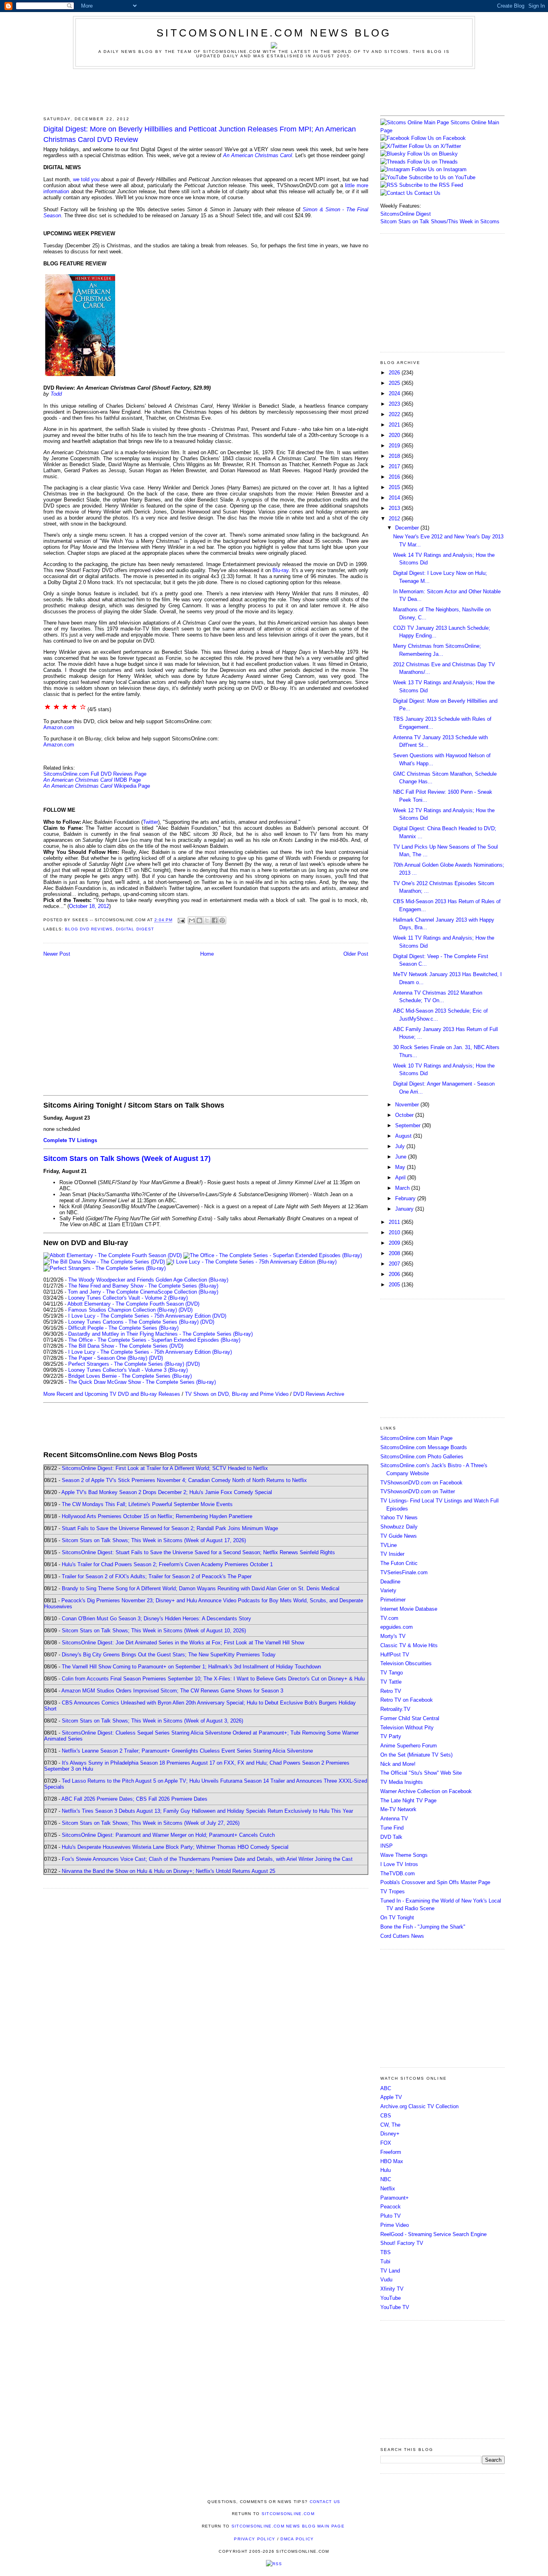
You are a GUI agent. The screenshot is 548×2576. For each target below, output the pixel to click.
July (401, 1146)
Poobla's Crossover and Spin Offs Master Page (435, 1882)
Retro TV (391, 1691)
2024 (395, 393)
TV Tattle (391, 1682)
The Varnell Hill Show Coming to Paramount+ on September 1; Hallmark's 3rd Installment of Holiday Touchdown (191, 1667)
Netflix (388, 2189)
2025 (395, 383)
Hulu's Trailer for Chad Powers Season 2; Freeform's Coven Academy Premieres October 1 (167, 1564)
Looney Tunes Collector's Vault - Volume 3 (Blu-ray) (128, 1370)
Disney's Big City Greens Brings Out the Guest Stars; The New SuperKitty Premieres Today (169, 1655)
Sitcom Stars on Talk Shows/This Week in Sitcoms (440, 221)
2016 (395, 477)
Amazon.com (59, 727)
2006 (395, 1274)
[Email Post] (181, 920)
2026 (395, 373)
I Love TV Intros (399, 1864)
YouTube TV (395, 2307)
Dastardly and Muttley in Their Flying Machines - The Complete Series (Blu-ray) (160, 1334)
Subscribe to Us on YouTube (442, 177)
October (405, 1115)
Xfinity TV (392, 2289)
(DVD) (186, 1310)
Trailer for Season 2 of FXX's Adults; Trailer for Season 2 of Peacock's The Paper (157, 1576)
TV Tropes (393, 1892)
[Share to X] (207, 920)
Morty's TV (393, 1636)
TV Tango (392, 1673)
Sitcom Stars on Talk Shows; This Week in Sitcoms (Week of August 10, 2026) (154, 1631)
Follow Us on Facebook (438, 138)
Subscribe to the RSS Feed (431, 185)
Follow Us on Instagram (439, 169)
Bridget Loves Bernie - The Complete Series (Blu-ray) (130, 1376)
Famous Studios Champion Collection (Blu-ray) (123, 1310)
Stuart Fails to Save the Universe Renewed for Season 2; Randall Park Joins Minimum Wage (170, 1528)
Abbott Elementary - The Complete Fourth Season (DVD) (133, 1304)
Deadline (390, 1582)
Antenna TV (394, 1819)
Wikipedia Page (132, 786)
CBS (386, 2116)
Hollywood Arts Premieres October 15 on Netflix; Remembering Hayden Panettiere (157, 1516)
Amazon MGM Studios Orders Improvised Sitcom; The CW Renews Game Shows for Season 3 (172, 1691)
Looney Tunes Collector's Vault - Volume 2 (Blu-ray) (128, 1298)
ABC (386, 2088)
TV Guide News (399, 1536)
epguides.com (397, 1627)
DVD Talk (391, 1837)
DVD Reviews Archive (319, 1394)
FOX (386, 2143)
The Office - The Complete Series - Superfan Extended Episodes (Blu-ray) (154, 1340)
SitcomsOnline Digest (406, 214)
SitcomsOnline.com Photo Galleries (422, 1457)
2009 (395, 1243)
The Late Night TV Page (408, 1801)
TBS (386, 2252)
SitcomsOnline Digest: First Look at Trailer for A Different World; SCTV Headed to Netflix (165, 1468)
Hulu (386, 2170)
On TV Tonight (397, 1918)
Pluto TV (391, 2216)
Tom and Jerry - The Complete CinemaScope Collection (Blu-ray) (143, 1292)
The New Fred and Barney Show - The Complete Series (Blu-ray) (143, 1286)
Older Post (356, 954)
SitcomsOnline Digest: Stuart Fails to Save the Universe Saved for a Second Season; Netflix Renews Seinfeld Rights (198, 1552)
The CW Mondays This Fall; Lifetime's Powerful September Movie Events (147, 1504)
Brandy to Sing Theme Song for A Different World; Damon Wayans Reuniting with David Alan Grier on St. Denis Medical (201, 1588)
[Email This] (192, 920)
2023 (395, 404)
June (402, 1157)
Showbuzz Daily (399, 1527)
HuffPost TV (395, 1655)
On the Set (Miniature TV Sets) (416, 1755)
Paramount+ (395, 2198)
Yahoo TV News (399, 1517)
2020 (395, 435)
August (404, 1136)
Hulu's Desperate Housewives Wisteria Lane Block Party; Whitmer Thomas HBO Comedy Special (175, 1847)
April (401, 1178)
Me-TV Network (398, 1809)
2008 (395, 1253)
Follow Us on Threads (432, 162)
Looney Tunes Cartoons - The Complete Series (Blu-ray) (133, 1322)
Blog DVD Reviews (89, 929)
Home (207, 954)
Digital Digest (135, 929)
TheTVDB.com (398, 1873)
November (408, 1105)
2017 (395, 466)
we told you (86, 179)
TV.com (389, 1618)
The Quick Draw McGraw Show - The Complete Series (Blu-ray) (142, 1382)
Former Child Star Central (410, 1718)
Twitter (150, 822)
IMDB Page (127, 780)
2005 (395, 1285)
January (405, 1209)
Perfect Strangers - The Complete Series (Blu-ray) (126, 1364)
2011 (395, 1222)
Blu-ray (280, 570)
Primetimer (393, 1600)
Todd (56, 394)
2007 (395, 1264)
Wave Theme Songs (404, 1855)
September (409, 1125)
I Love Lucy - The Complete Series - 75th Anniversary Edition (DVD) (147, 1316)
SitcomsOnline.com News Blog (274, 33)
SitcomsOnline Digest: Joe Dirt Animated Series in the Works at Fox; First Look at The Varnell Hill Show (183, 1643)
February (406, 1198)
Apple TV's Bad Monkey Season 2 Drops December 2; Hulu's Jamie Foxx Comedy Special (167, 1492)
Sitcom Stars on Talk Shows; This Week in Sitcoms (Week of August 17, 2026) (154, 1540)
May (401, 1167)
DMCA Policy (297, 2539)
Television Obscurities (406, 1663)
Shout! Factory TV (402, 2243)
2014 (395, 498)
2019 (395, 446)
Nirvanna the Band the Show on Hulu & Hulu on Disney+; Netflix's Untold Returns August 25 (168, 1871)
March (403, 1188)
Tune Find (392, 1828)
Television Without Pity (407, 1728)
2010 (395, 1232)
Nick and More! (398, 1764)
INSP (387, 1846)
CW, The (390, 2125)
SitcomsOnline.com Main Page (416, 1438)
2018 (395, 456)
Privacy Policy (255, 2539)
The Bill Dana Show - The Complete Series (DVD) (126, 1346)
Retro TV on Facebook (407, 1700)
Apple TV (391, 2097)
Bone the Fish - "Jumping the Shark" (423, 1927)
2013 (395, 508)
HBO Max (392, 2161)
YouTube (391, 2298)
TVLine (389, 1545)
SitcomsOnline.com (288, 2514)
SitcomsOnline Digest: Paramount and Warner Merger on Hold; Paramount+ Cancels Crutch (168, 1835)
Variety (388, 1590)
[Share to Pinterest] (222, 920)
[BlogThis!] (199, 920)
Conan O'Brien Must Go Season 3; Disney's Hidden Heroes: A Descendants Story (156, 1619)
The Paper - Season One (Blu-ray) (108, 1358)
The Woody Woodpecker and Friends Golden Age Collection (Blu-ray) (148, 1280)
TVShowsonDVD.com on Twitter (418, 1491)
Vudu (386, 2280)
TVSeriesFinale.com (404, 1572)
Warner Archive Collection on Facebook (426, 1791)
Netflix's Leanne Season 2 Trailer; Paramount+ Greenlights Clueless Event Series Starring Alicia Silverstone (187, 1751)
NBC (386, 2179)
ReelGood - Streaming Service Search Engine (433, 2234)
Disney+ (390, 2134)
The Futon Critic (399, 1563)
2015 (395, 487)
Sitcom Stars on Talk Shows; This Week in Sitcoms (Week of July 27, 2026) (151, 1823)
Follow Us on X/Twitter (435, 146)
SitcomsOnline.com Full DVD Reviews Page (95, 774)
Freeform (391, 2152)
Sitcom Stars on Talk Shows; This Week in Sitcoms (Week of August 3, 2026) (152, 1721)
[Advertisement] (274, 91)
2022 (395, 414)
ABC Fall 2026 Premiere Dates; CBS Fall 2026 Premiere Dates (134, 1799)
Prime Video (395, 2225)
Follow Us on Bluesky (432, 154)
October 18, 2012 (89, 906)
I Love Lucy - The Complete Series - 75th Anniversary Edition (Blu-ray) (150, 1352)
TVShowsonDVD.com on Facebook (421, 1483)
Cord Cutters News (402, 1936)
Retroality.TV (395, 1709)
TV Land (390, 2271)
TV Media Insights (402, 1782)
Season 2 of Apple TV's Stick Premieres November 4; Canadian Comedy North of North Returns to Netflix (184, 1480)
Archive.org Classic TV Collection (419, 2106)
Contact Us (427, 193)
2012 (395, 519)
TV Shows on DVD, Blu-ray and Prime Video (237, 1394)
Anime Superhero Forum (409, 1746)
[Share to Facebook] (215, 920)
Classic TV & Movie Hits (409, 1645)
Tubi (385, 2262)
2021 (395, 425)
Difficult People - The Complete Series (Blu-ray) (123, 1328)
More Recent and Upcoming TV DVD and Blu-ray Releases (112, 1394)
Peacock (391, 2207)
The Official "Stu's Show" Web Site (421, 1773)
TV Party (391, 1736)
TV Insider (392, 1554)
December (408, 528)
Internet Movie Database (409, 1609)
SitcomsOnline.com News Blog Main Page (288, 2526)
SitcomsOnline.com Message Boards (424, 1447)
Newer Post (57, 954)
